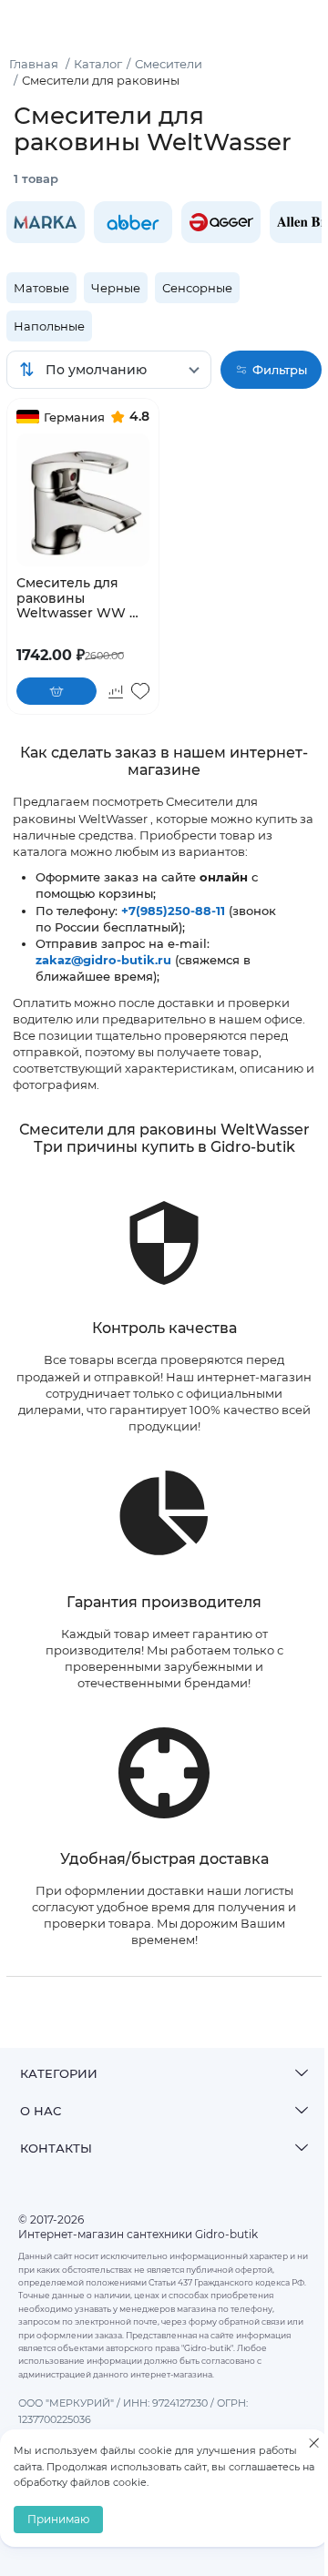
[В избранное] (140, 691)
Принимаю (58, 2519)
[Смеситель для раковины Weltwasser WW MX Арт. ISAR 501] (83, 500)
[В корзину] (56, 691)
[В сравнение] (115, 691)
